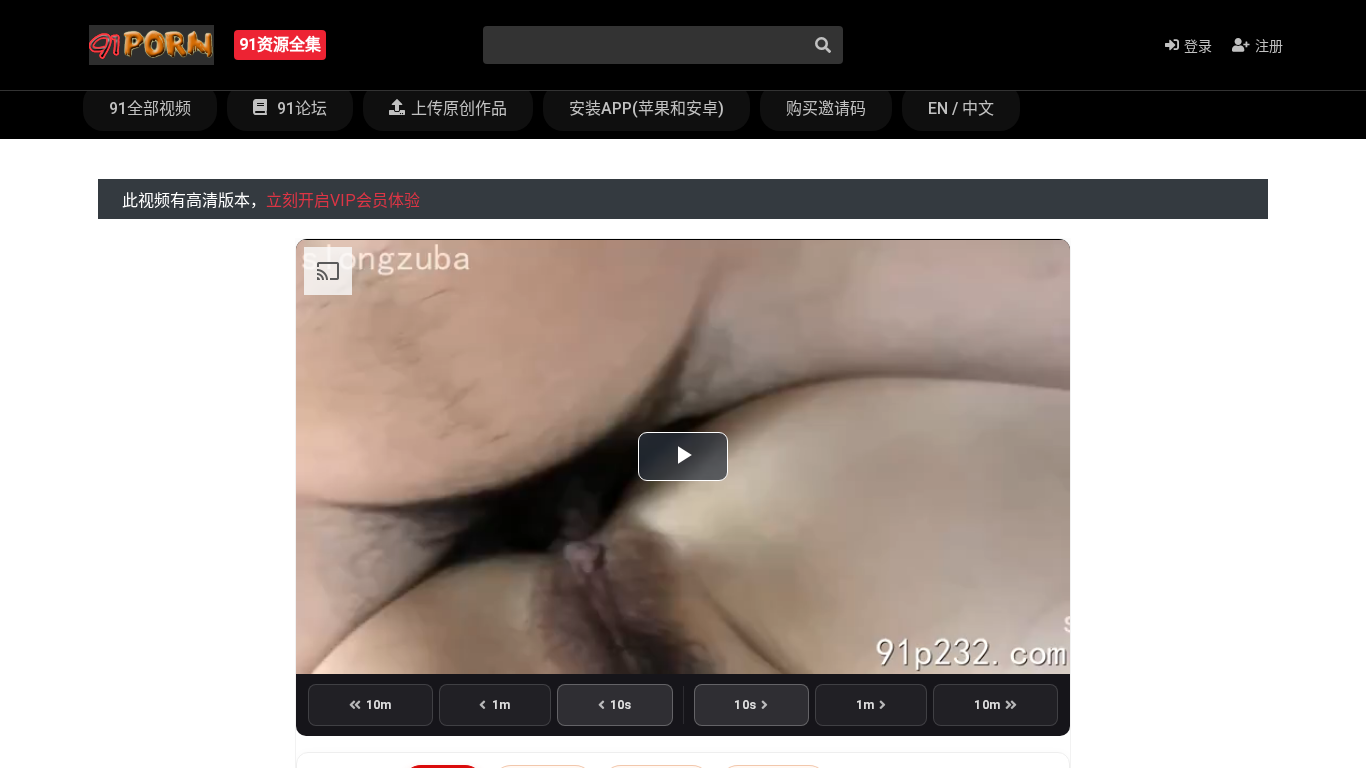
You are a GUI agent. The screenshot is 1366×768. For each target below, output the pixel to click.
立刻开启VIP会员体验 (343, 200)
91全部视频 (150, 108)
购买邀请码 (826, 108)
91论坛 (300, 108)
